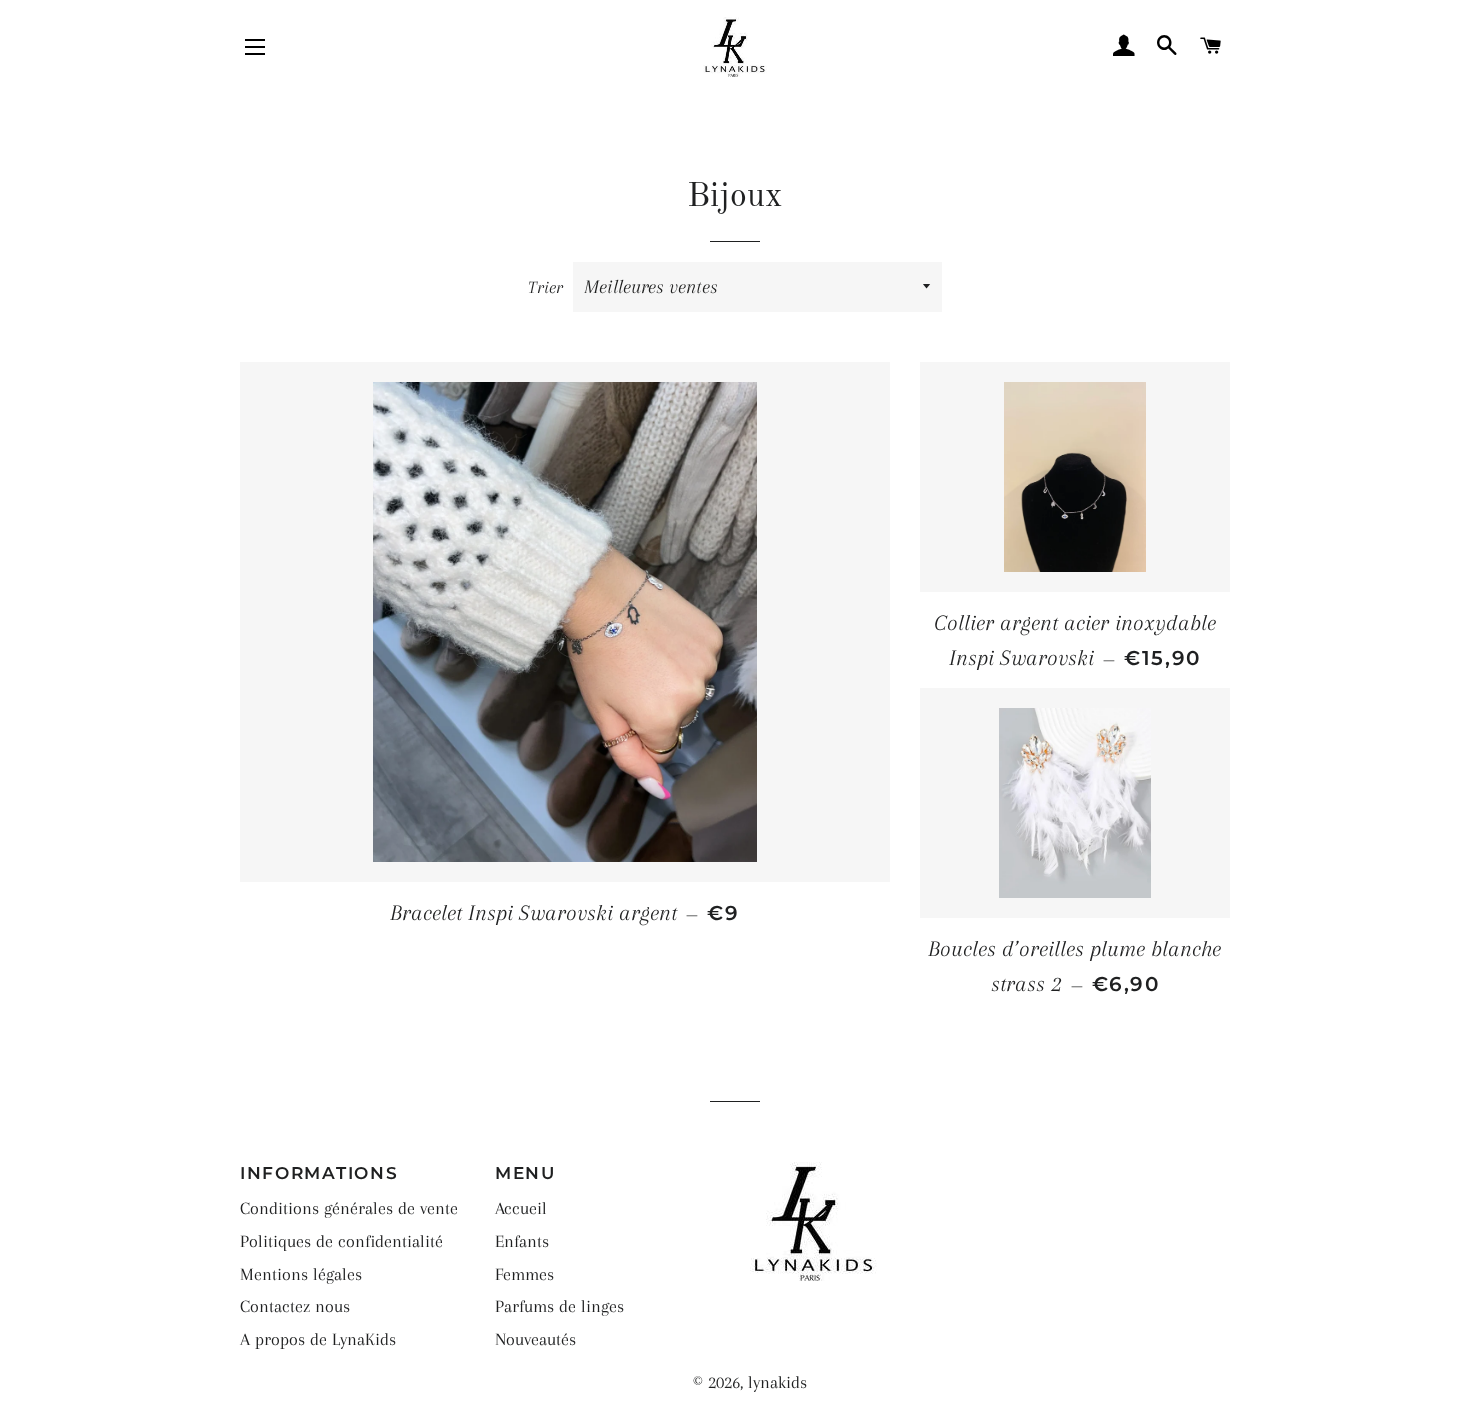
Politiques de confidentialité (341, 1241)
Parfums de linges (559, 1306)
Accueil (521, 1208)
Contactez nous (295, 1306)
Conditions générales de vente (349, 1208)
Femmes (524, 1274)
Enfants (522, 1241)
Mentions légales (301, 1274)
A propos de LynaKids (318, 1339)
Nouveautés (535, 1339)
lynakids (777, 1382)
